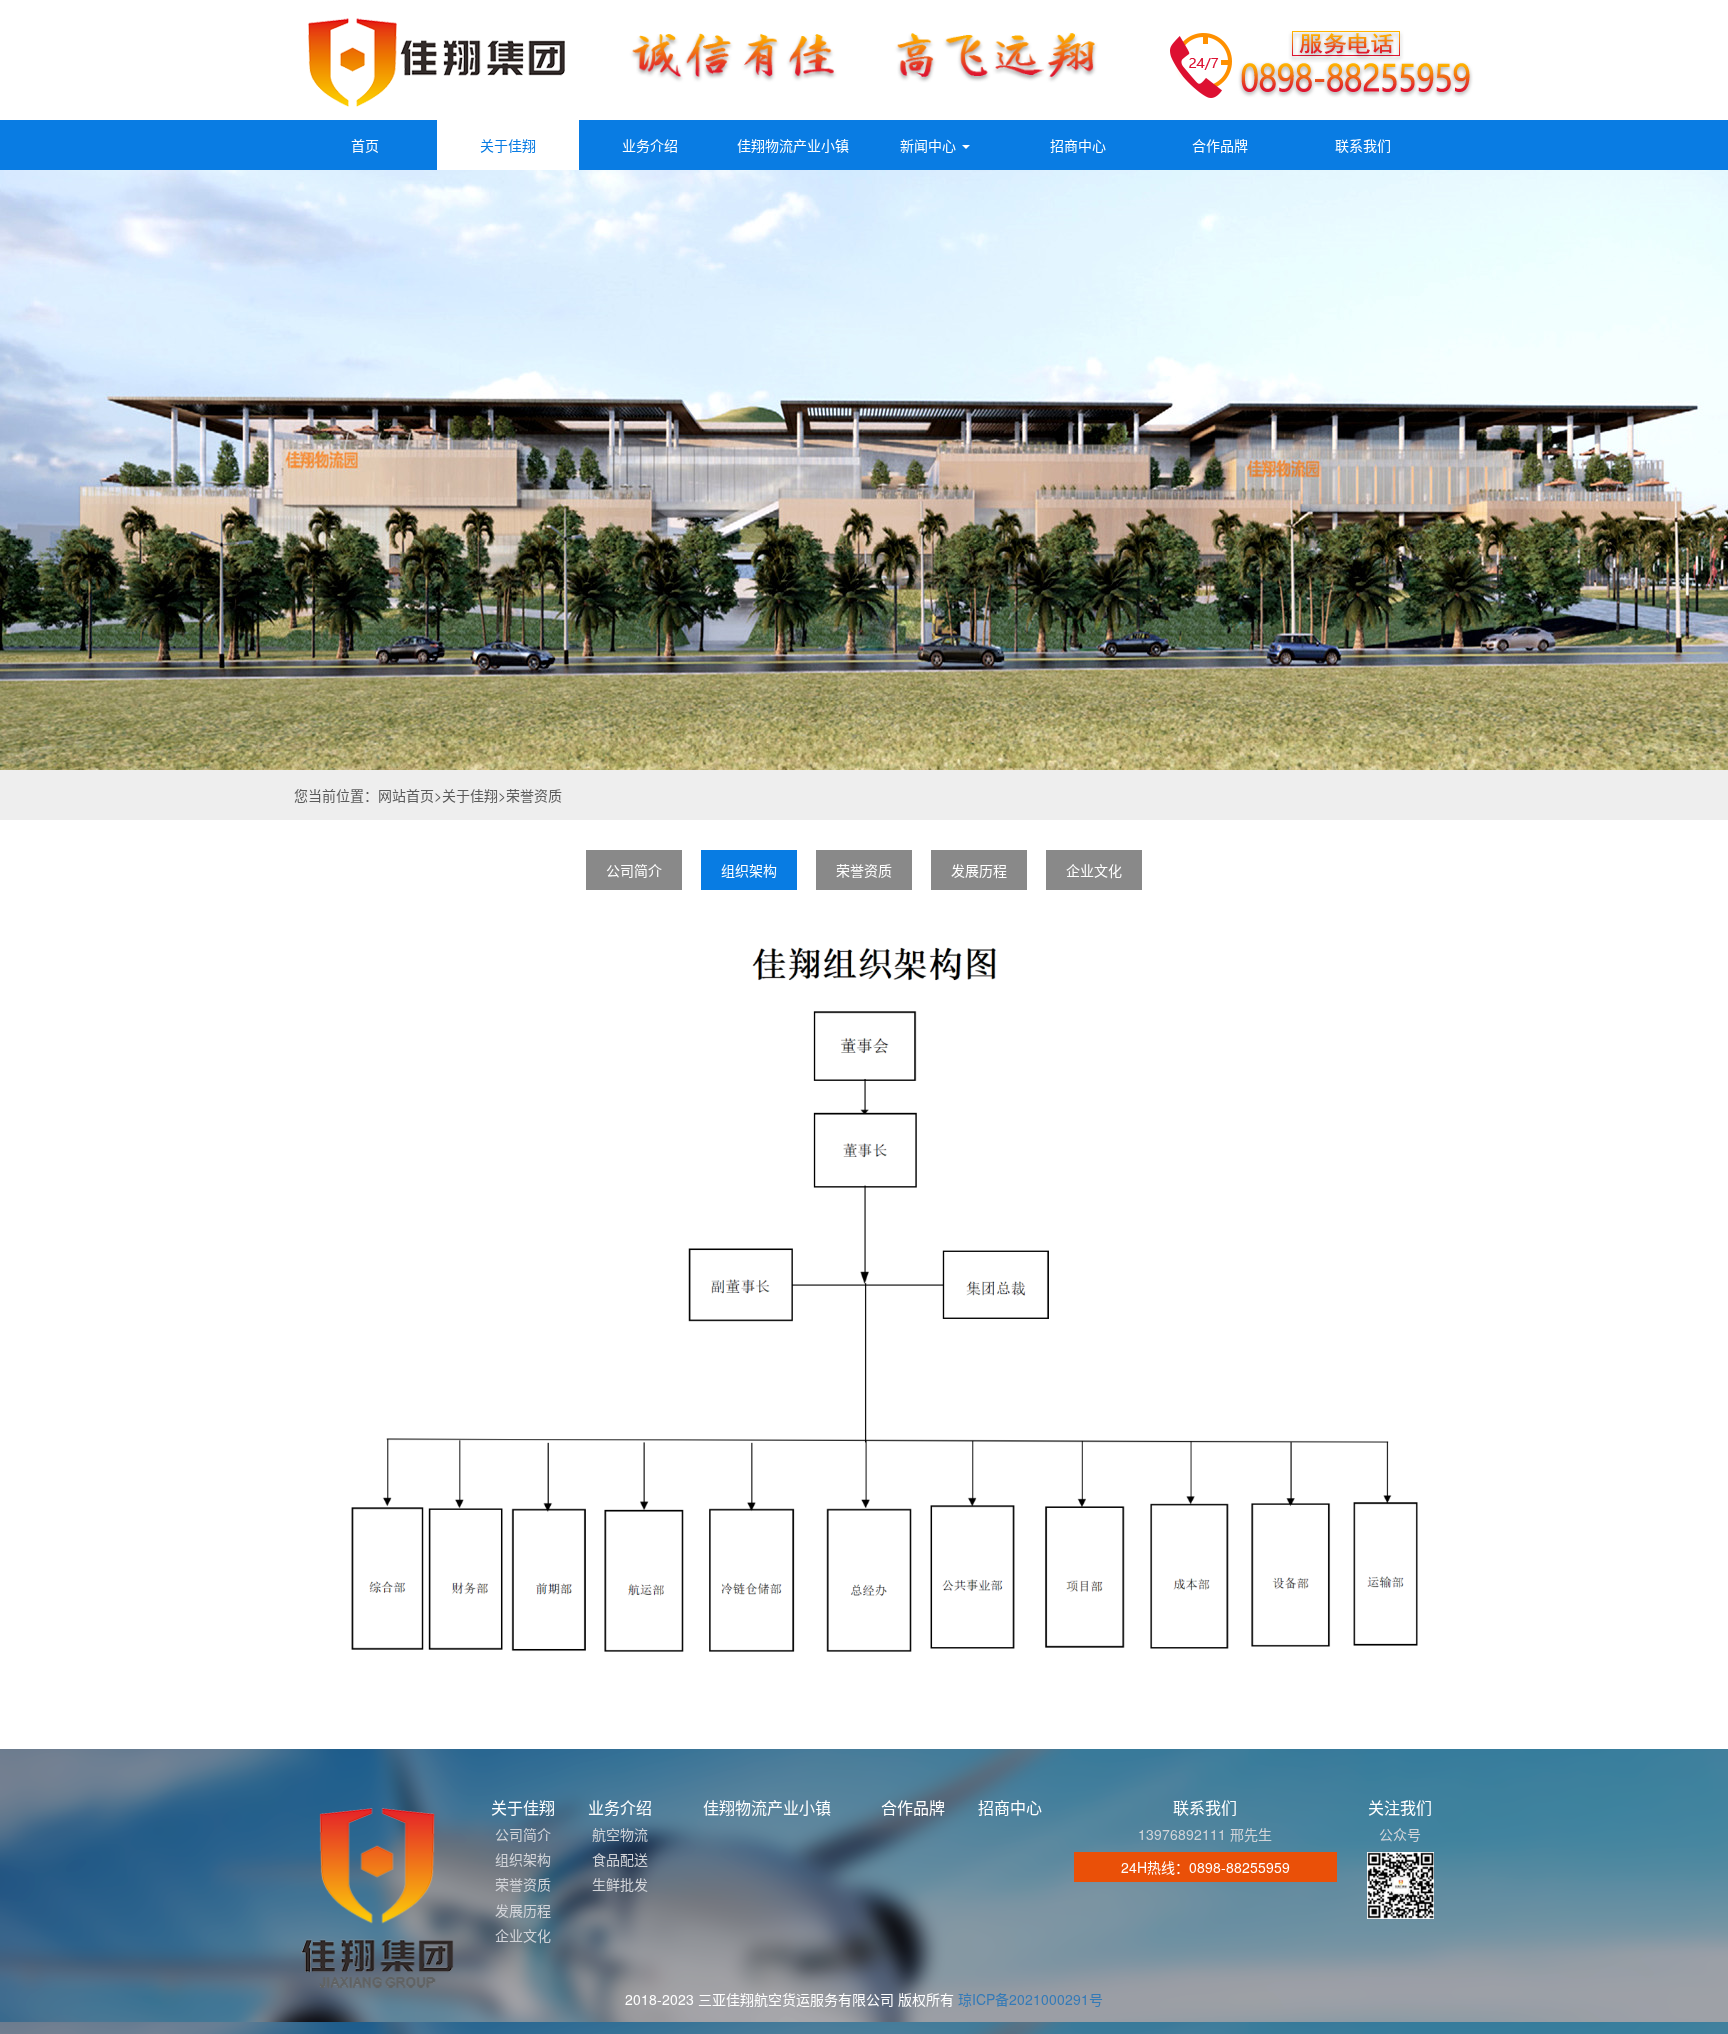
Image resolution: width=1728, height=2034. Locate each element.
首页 (365, 145)
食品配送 (620, 1859)
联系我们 (1363, 145)
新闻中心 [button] (930, 145)
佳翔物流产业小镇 (793, 145)
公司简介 (634, 870)
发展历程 (979, 870)
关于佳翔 (508, 145)
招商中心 (1078, 145)
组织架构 (749, 870)
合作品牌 (1220, 145)
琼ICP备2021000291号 (1030, 1999)
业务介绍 (650, 145)
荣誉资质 (864, 870)
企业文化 (1094, 870)
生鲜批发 (620, 1884)
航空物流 (620, 1834)
